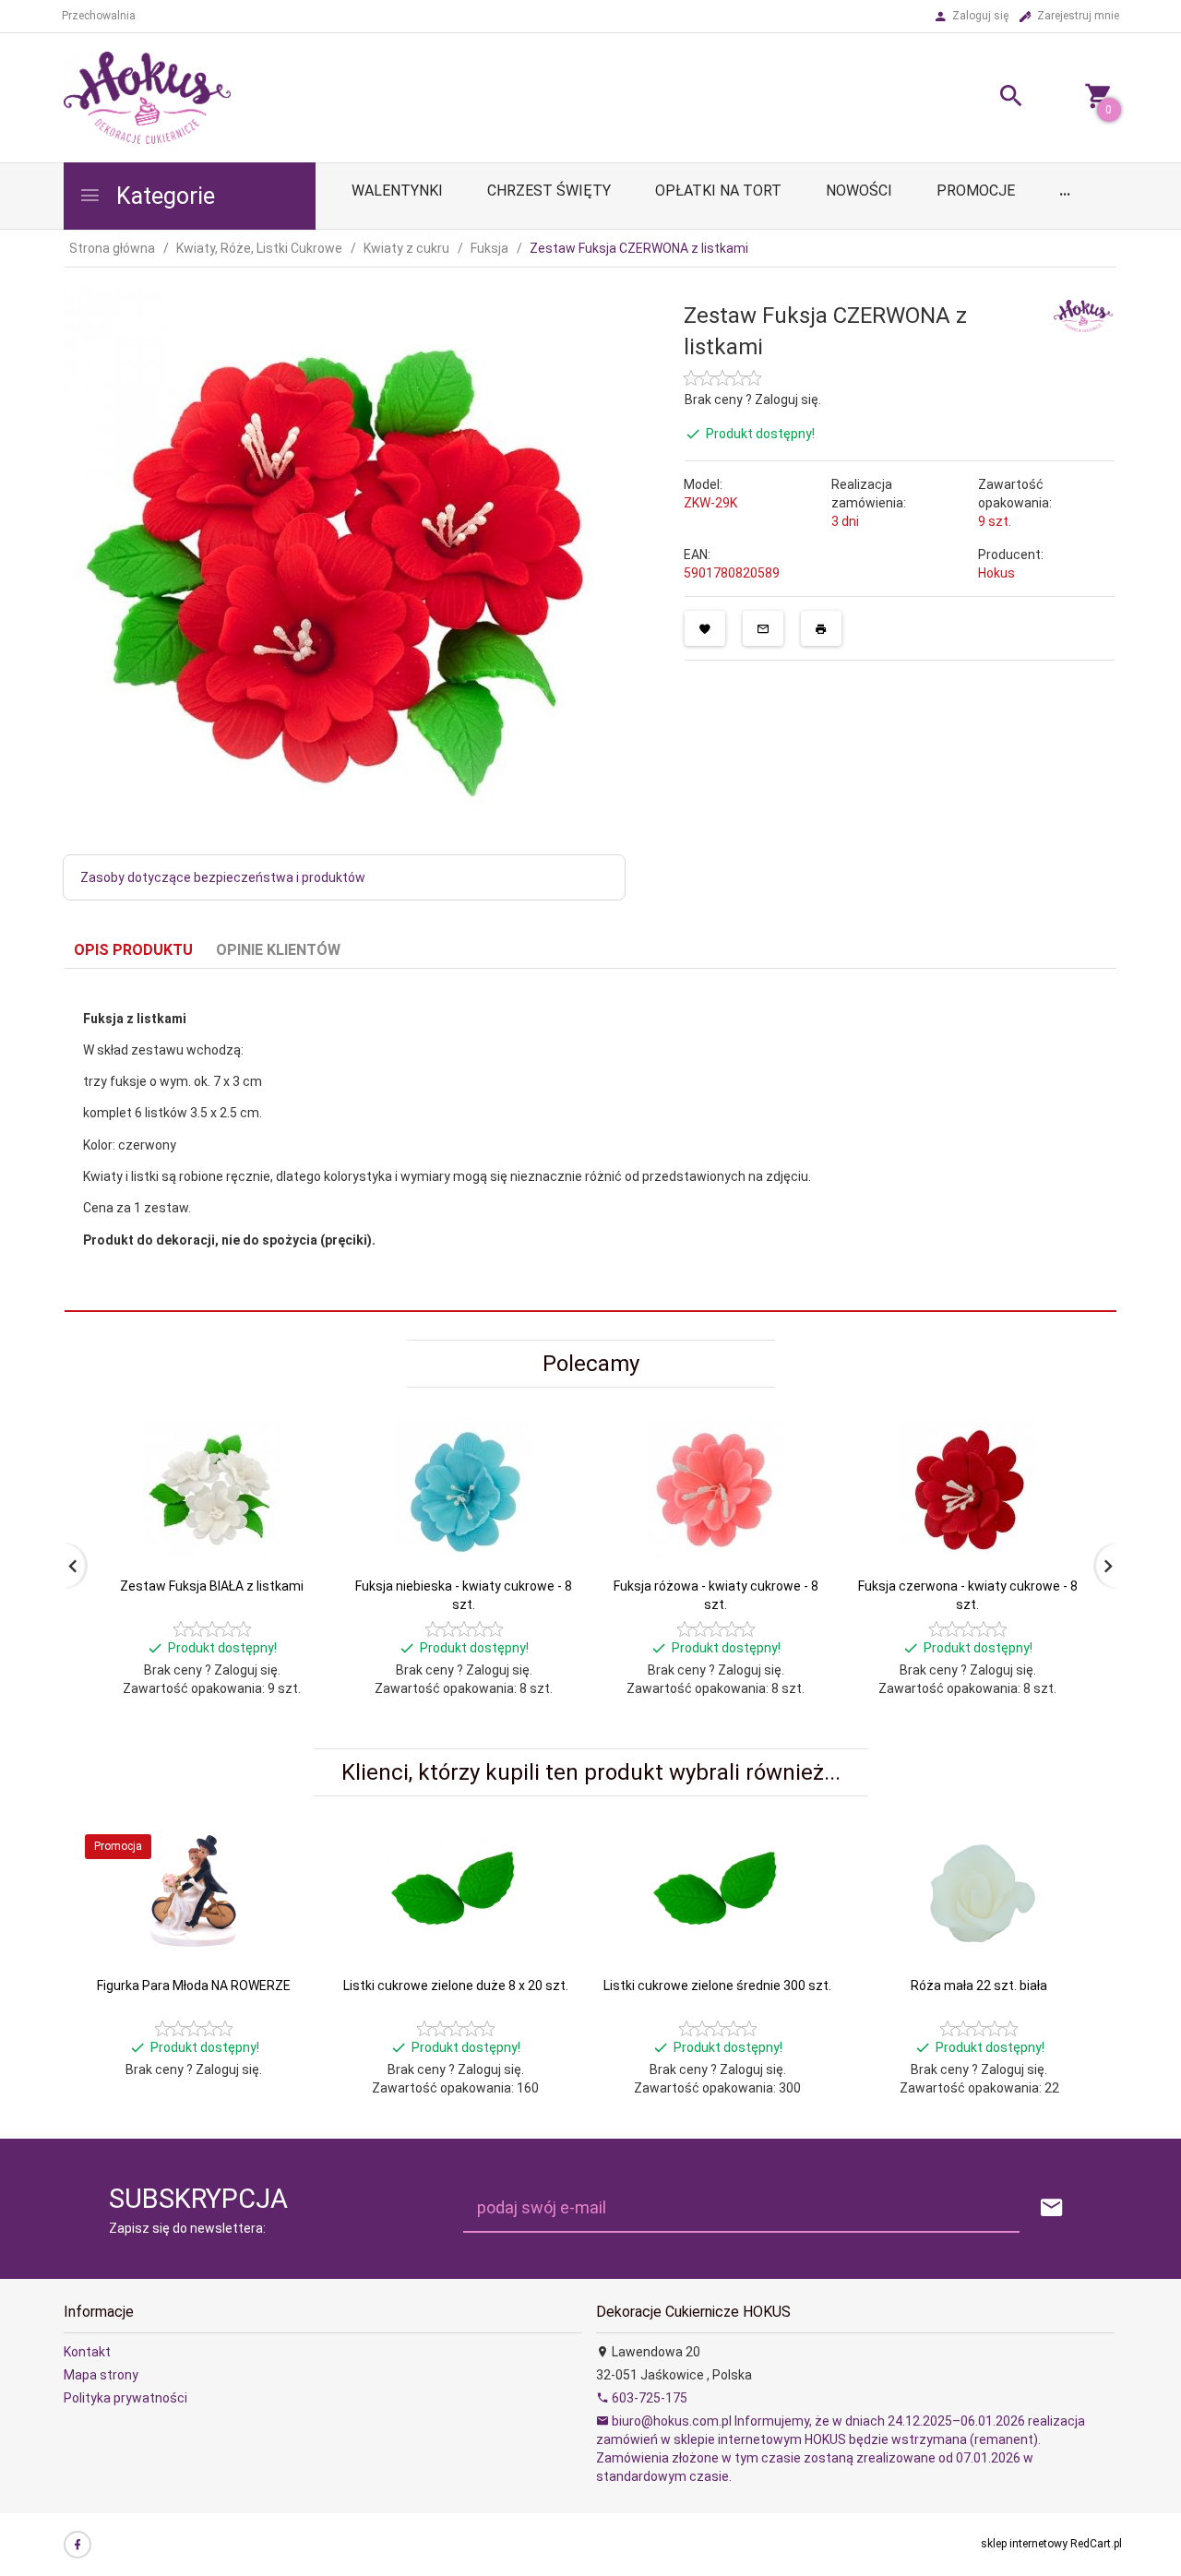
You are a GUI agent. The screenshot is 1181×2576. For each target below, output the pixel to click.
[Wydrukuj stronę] (821, 628)
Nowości (859, 191)
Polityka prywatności (125, 2398)
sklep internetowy (1024, 2544)
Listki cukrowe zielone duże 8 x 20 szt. (456, 1986)
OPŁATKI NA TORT (718, 191)
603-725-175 (648, 2398)
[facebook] (78, 2545)
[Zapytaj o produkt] (763, 628)
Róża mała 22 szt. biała (979, 1986)
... (1065, 191)
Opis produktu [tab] (133, 950)
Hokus (996, 573)
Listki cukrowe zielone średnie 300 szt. (717, 1986)
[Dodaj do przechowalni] (705, 628)
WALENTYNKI (397, 191)
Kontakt (87, 2352)
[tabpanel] (590, 1140)
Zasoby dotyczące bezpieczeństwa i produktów (223, 877)
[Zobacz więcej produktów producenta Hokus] (1083, 315)
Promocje (976, 191)
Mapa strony (101, 2375)
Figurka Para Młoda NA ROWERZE (194, 1986)
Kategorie (163, 196)
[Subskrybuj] (1052, 2208)
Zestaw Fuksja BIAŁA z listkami (212, 1586)
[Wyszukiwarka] (988, 98)
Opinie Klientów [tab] (278, 950)
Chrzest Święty (549, 191)
